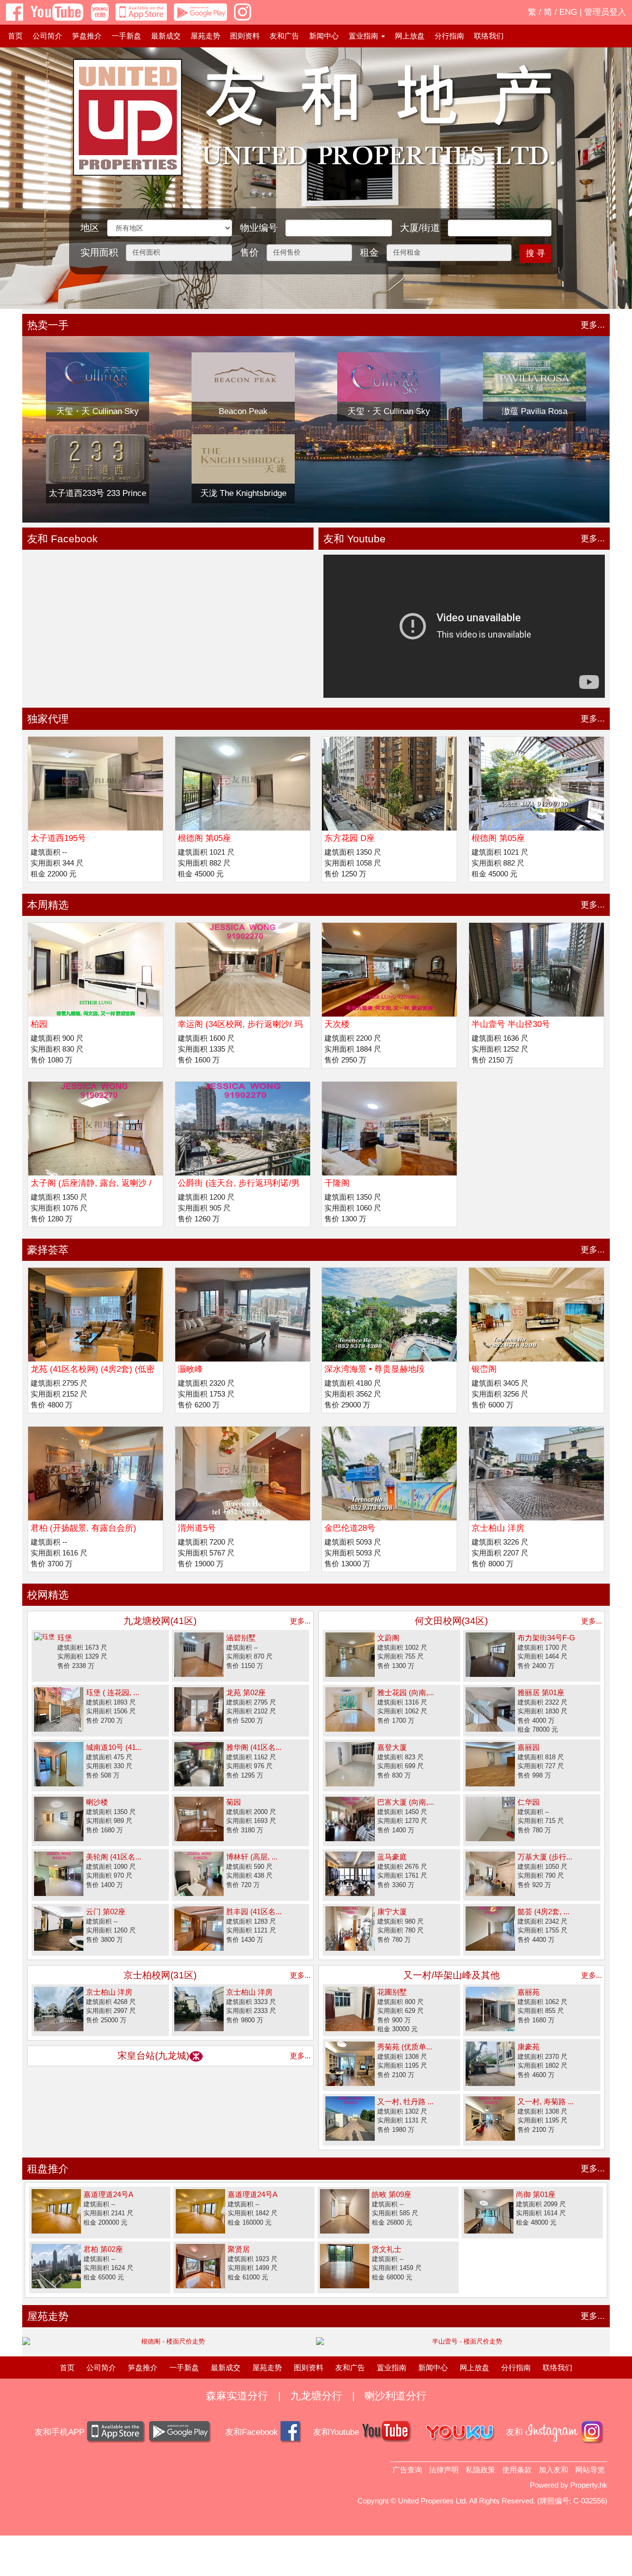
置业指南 (392, 2368)
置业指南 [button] (364, 36)
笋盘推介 (87, 36)
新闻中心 (324, 36)
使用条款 (517, 2470)
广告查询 (407, 2470)
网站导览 (590, 2470)
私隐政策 (480, 2470)
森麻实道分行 (237, 2396)
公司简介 (47, 36)
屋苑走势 (205, 36)
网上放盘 (410, 36)
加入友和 (553, 2470)
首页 (15, 36)
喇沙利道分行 (395, 2396)
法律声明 (444, 2470)
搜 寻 (535, 253)
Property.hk (589, 2485)
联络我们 (489, 36)
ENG (568, 12)
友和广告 (284, 36)
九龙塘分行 (316, 2396)
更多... (593, 325)
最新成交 (166, 36)
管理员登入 (605, 12)
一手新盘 (126, 36)
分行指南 (449, 36)
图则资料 (245, 36)
